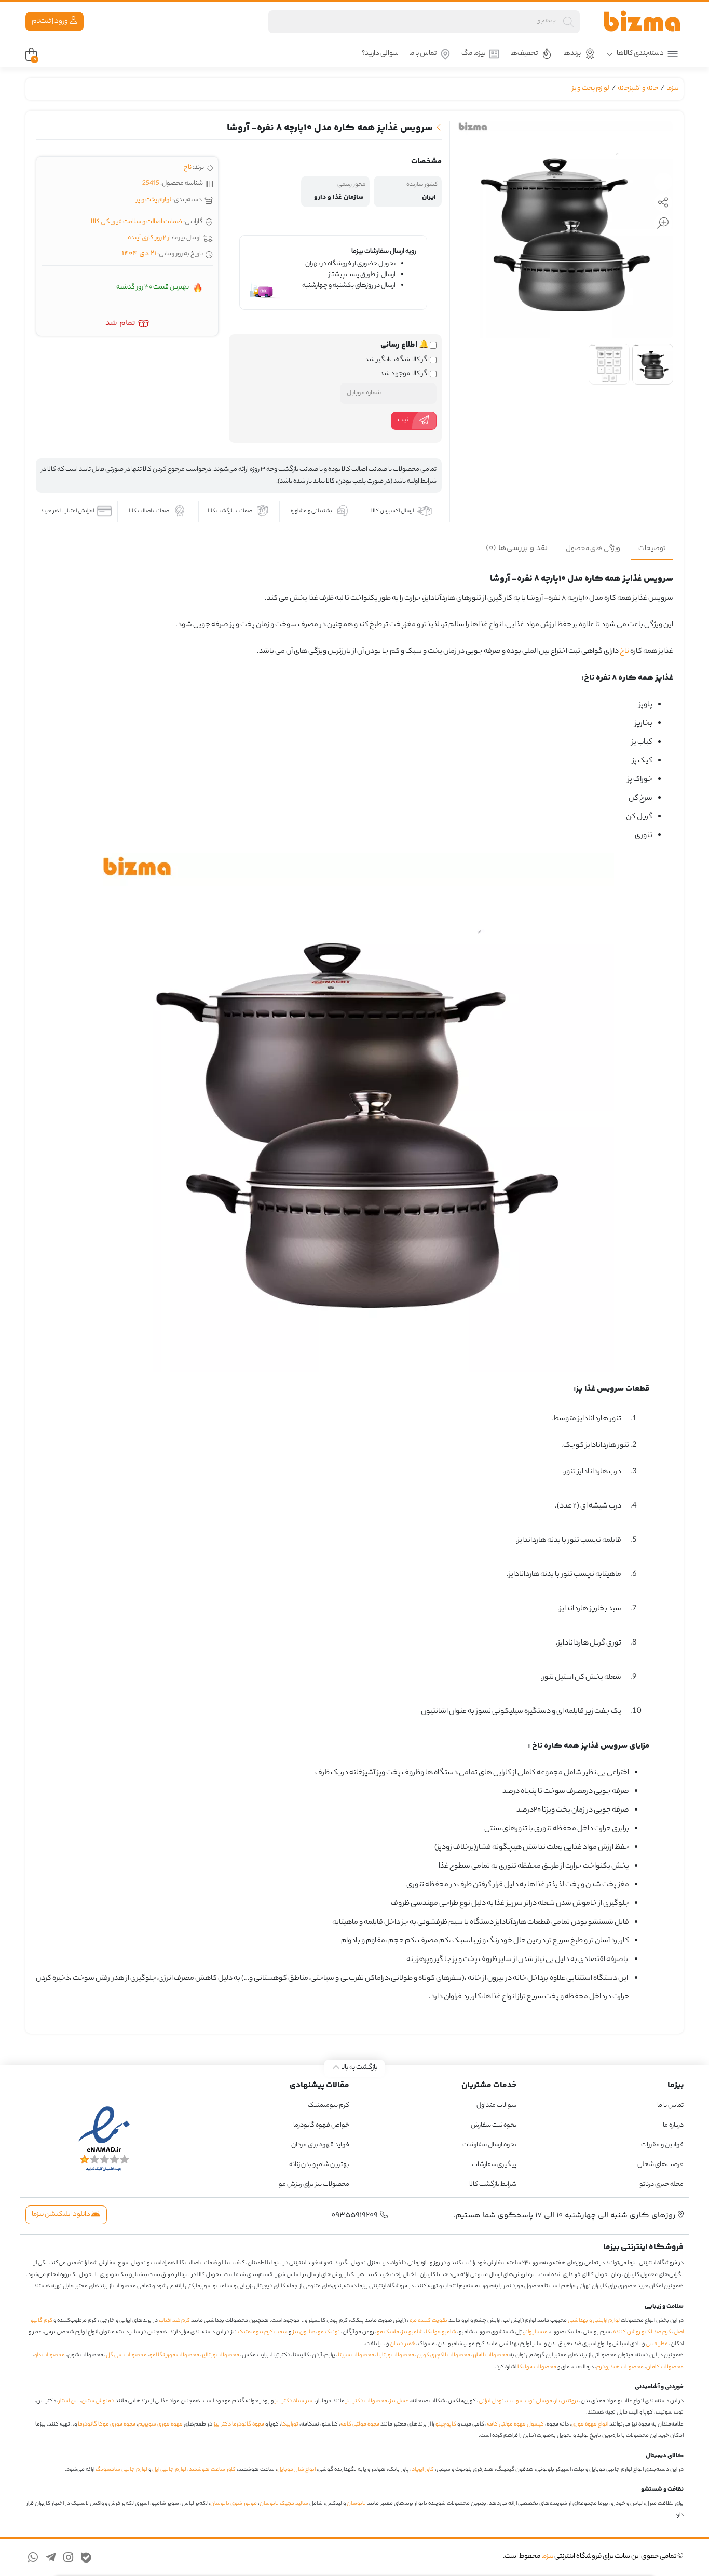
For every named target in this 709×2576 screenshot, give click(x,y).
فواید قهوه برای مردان (320, 2145)
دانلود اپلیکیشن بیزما (62, 2215)
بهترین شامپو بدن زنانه (319, 2165)
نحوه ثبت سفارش (494, 2125)
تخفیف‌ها (524, 54)
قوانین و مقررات (662, 2145)
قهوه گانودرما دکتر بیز (239, 2424)
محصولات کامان (665, 2367)
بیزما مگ (473, 54)
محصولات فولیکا (537, 2367)
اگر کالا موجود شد (405, 374)
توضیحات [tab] (652, 549)
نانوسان (356, 2504)
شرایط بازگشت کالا (493, 2184)
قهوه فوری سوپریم (160, 2424)
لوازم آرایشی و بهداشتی (594, 2321)
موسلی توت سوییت (529, 2401)
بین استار (69, 2401)
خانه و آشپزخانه (638, 88)
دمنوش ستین (98, 2401)
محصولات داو (50, 2355)
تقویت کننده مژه (428, 2321)
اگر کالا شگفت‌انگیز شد (397, 360)
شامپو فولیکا (441, 2332)
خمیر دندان (403, 2344)
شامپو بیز (412, 2332)
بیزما (672, 88)
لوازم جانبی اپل (169, 2470)
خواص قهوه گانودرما (321, 2125)
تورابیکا (290, 2424)
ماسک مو (388, 2332)
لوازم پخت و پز (591, 88)
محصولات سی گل (126, 2355)
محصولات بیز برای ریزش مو (314, 2184)
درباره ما (673, 2125)
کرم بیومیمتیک (329, 2106)
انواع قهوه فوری (590, 2424)
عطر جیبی (657, 2344)
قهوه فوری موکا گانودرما (107, 2424)
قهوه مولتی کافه (360, 2424)
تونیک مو (329, 2332)
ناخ (188, 167)
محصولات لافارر (490, 2355)
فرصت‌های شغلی (660, 2165)
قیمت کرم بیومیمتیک (263, 2332)
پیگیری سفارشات (494, 2165)
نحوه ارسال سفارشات (489, 2145)
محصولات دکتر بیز (367, 2401)
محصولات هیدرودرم (620, 2367)
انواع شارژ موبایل (296, 2470)
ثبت (403, 420)
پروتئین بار (567, 2401)
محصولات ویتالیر (221, 2355)
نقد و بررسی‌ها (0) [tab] (517, 548)
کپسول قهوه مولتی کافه (515, 2424)
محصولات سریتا (356, 2355)
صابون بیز (304, 2332)
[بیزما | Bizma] (642, 22)
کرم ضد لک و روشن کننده (642, 2332)
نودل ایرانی (491, 2401)
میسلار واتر (536, 2332)
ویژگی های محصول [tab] (593, 549)
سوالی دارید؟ (380, 54)
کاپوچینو (446, 2424)
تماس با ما (423, 54)
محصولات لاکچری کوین (444, 2355)
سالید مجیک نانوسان (284, 2504)
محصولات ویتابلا (396, 2355)
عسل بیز (399, 2401)
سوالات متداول (496, 2106)
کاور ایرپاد (423, 2470)
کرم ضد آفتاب (174, 2321)
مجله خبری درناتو (662, 2184)
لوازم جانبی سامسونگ (121, 2470)
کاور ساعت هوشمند (212, 2470)
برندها (572, 54)
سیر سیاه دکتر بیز (295, 2401)
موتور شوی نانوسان (234, 2504)
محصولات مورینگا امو (174, 2355)
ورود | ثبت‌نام (50, 22)
